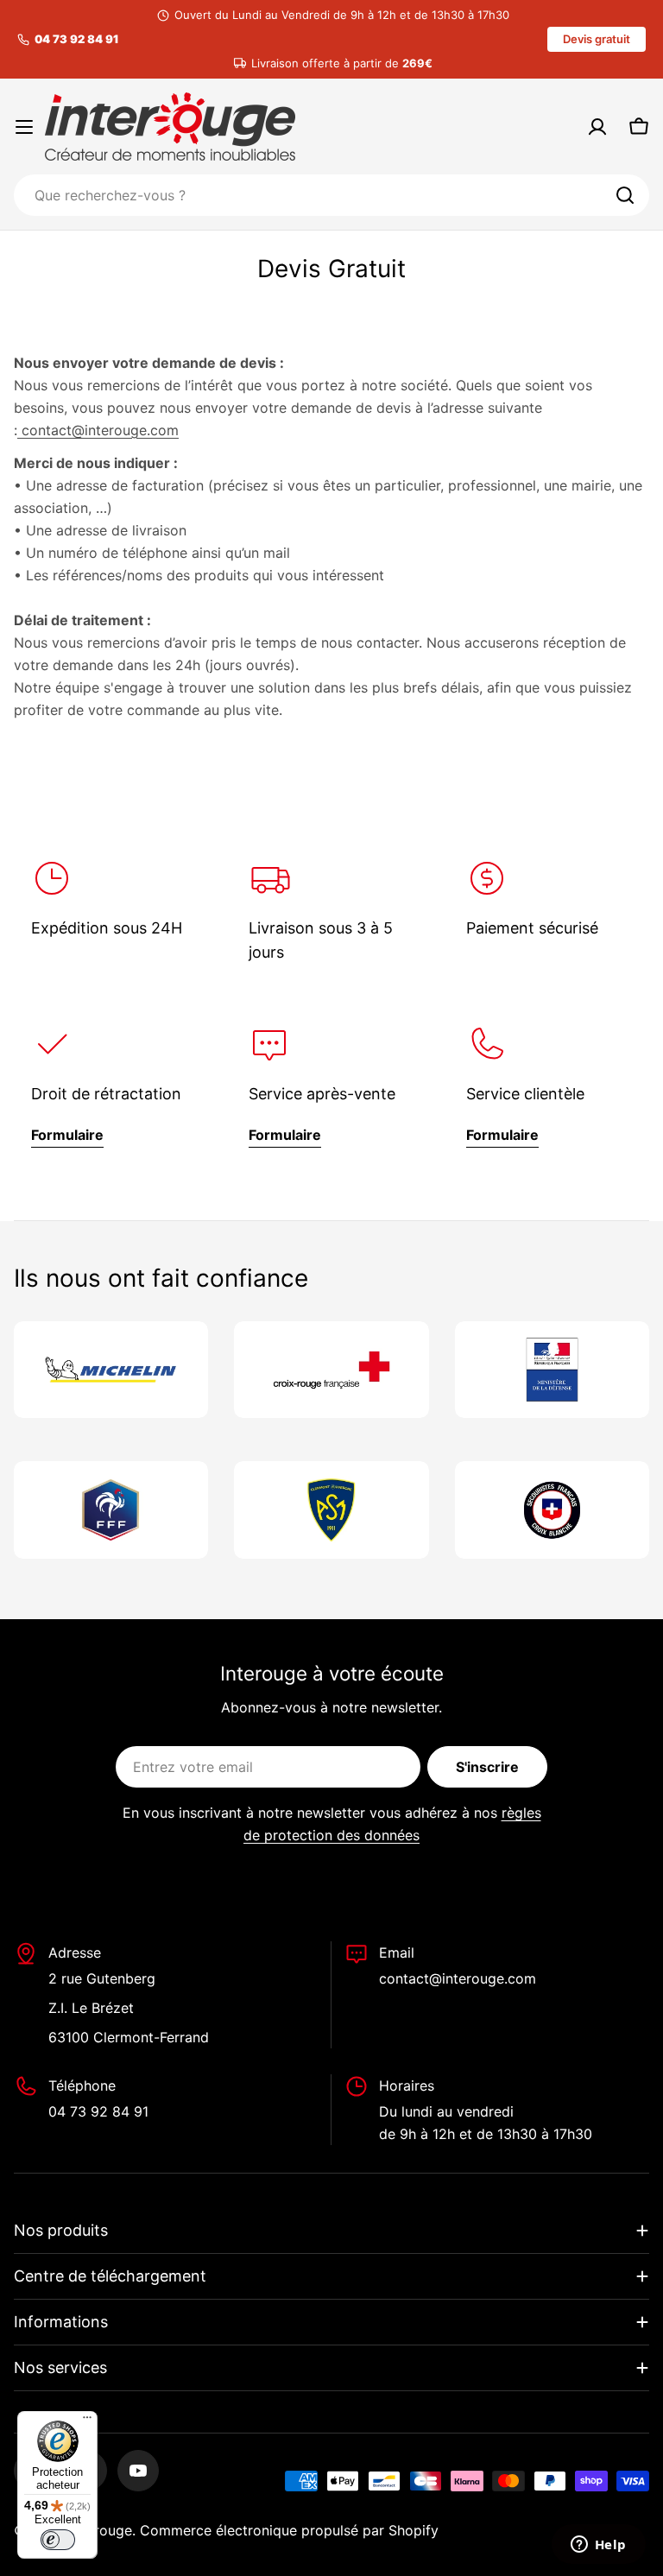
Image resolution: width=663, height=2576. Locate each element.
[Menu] (87, 2421)
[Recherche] (625, 195)
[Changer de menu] (24, 127)
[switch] (58, 2540)
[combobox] (331, 195)
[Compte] (597, 127)
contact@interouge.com (98, 430)
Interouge (101, 2530)
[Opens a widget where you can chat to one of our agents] (598, 2546)
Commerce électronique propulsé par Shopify (289, 2530)
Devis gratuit (597, 39)
